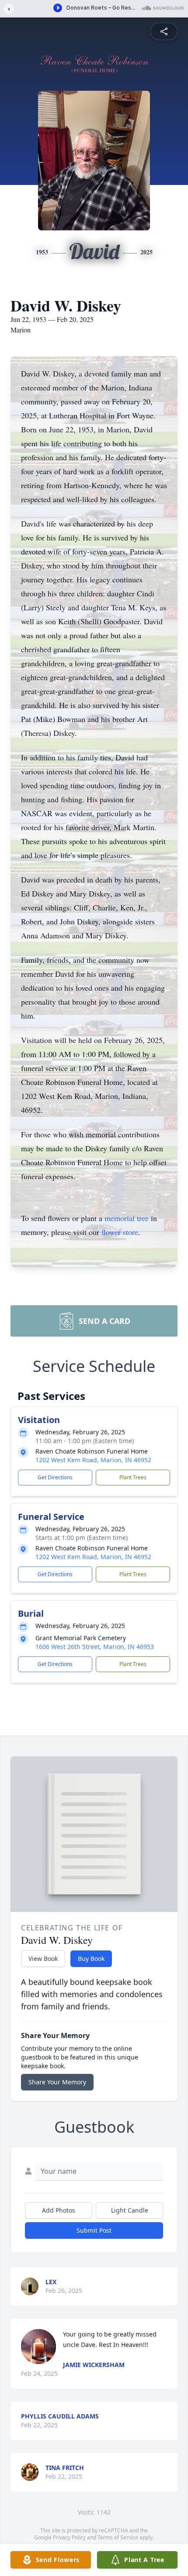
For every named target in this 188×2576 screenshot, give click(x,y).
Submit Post (94, 2230)
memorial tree (127, 1218)
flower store (120, 1232)
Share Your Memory (57, 2082)
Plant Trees (133, 1477)
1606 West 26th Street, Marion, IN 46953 (95, 1647)
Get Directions (55, 1477)
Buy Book (91, 1959)
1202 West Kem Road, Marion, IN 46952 (93, 1460)
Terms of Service (118, 2537)
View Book (43, 1959)
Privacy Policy (69, 2537)
